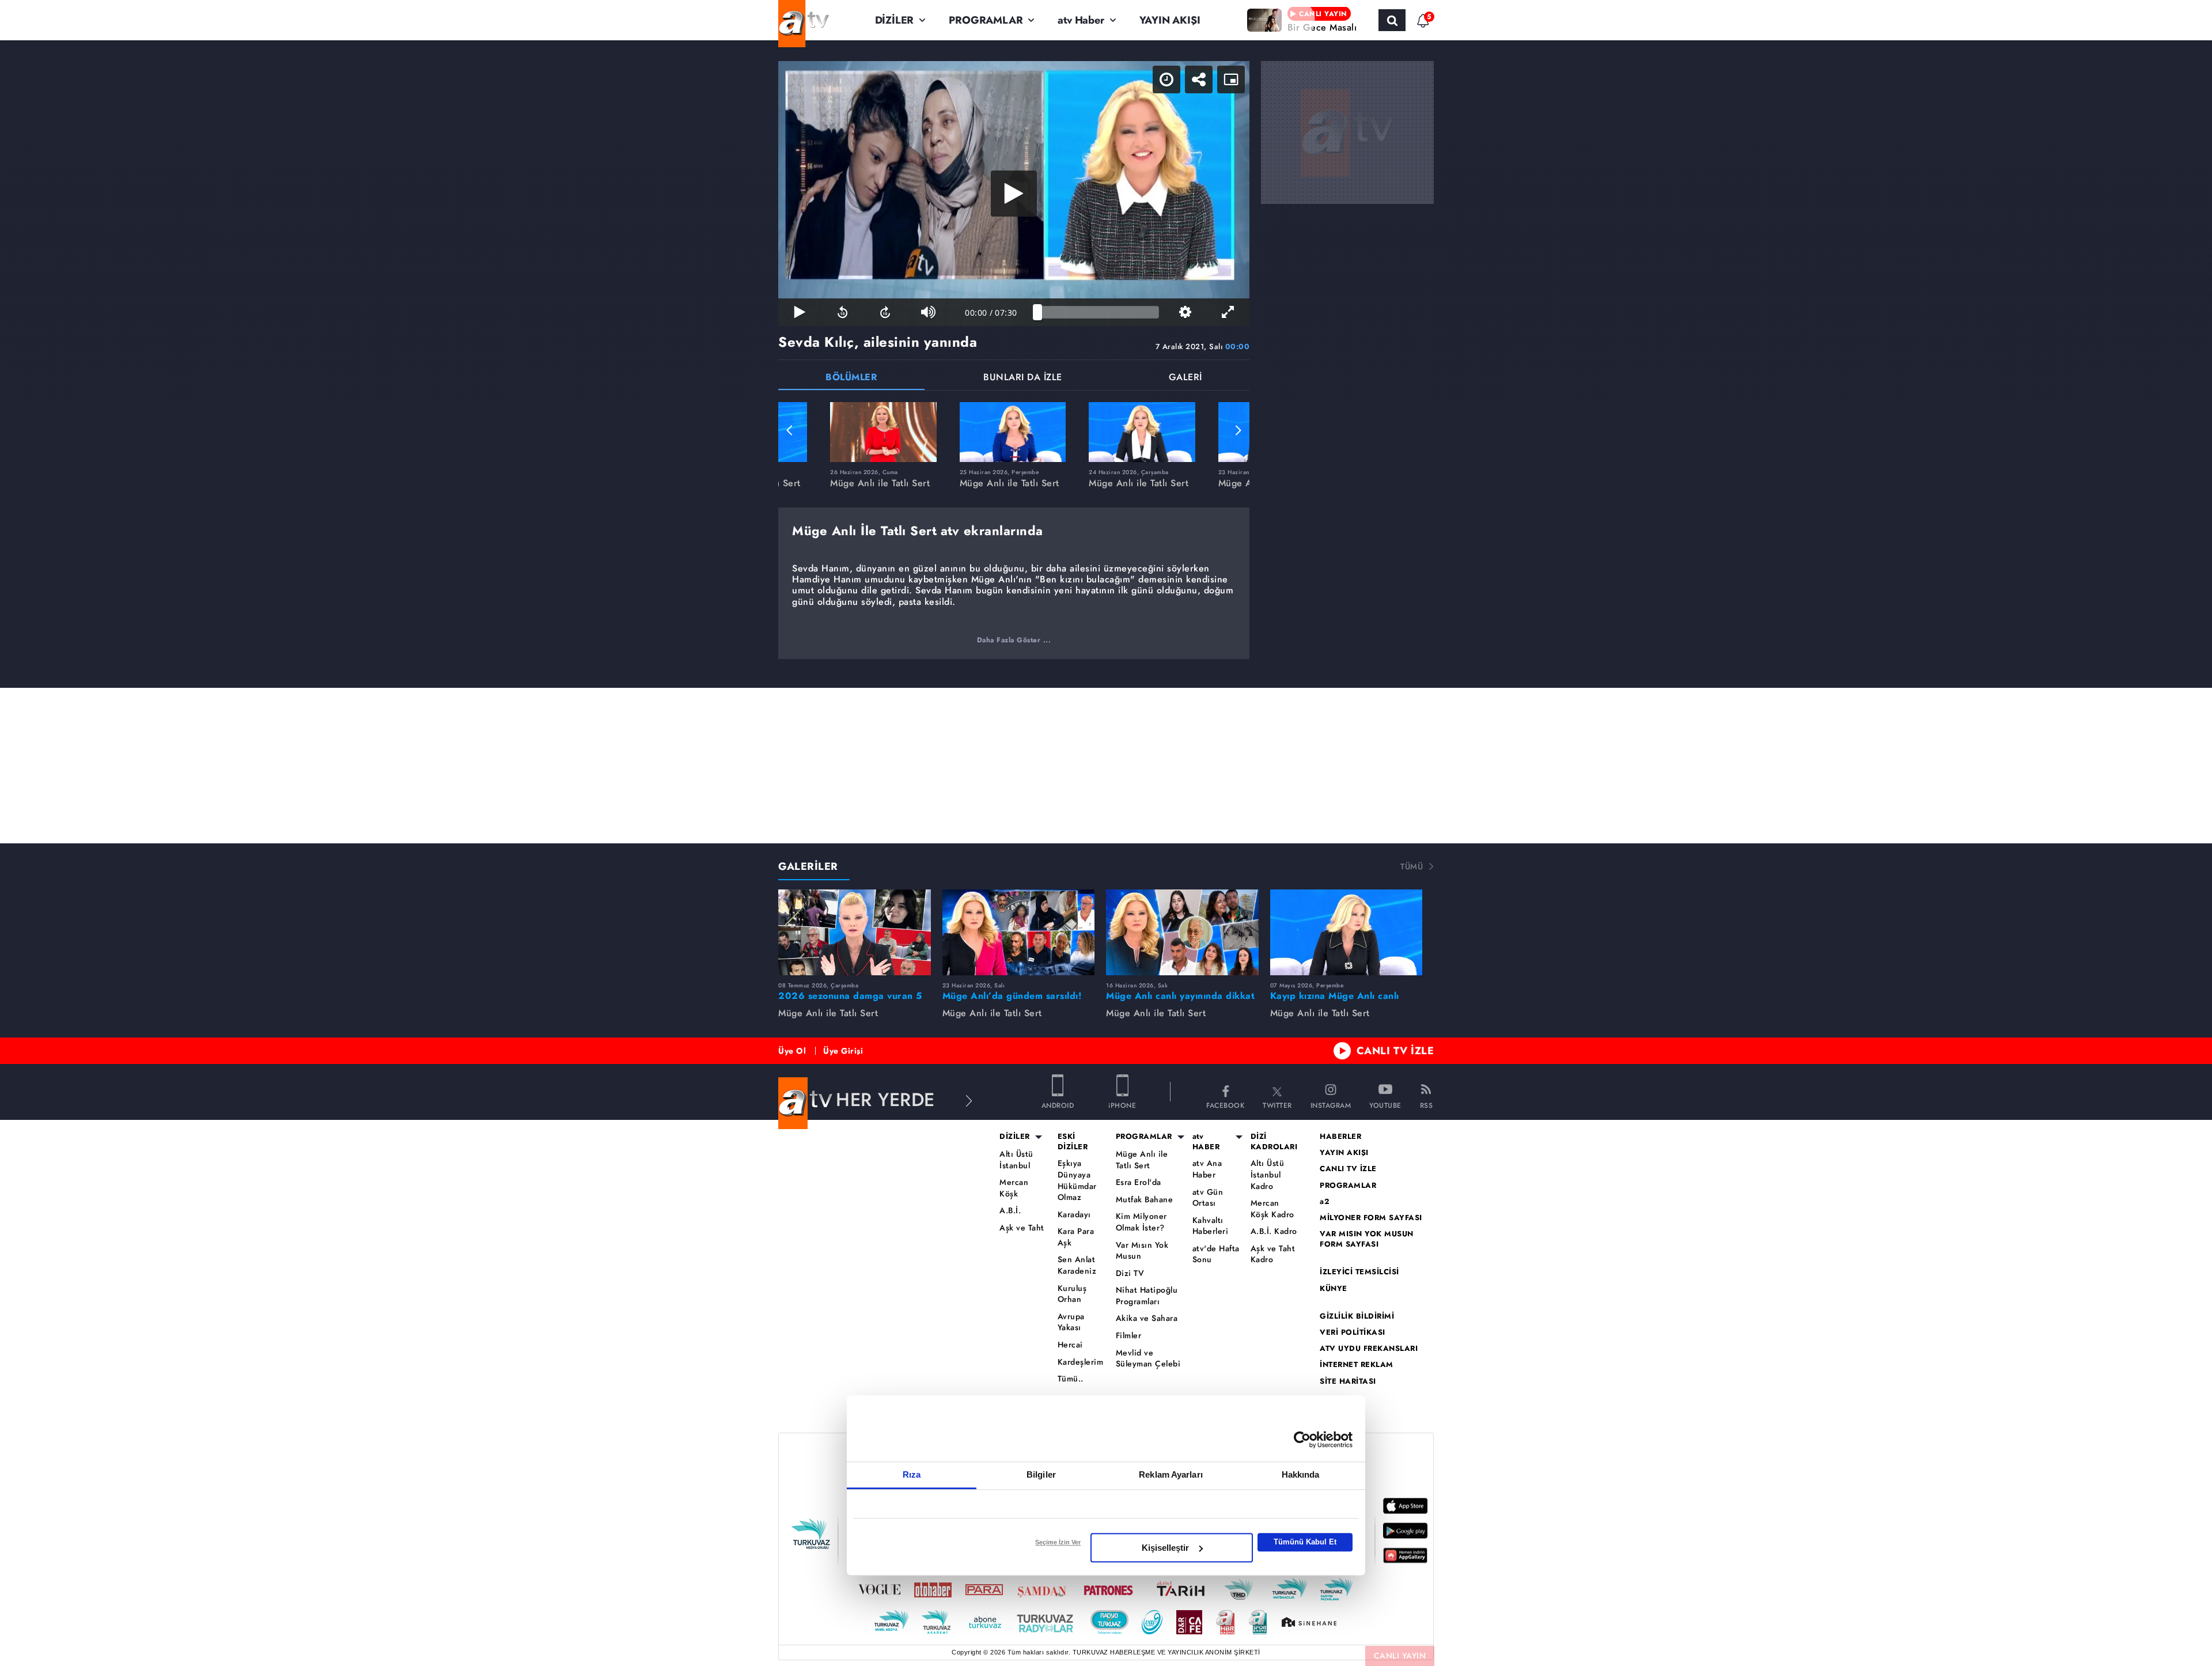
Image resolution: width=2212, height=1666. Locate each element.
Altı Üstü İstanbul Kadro (1268, 1175)
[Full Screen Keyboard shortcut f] (1228, 312)
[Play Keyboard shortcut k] (800, 312)
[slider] (1098, 312)
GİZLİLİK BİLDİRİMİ (1357, 1316)
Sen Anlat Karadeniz (1077, 1265)
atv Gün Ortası (1208, 1198)
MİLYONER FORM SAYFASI (1371, 1218)
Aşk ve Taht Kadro (1273, 1254)
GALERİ (1185, 378)
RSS (1427, 1105)
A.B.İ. (1010, 1211)
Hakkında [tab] (1301, 1474)
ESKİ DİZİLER (1073, 1142)
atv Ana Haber (1207, 1169)
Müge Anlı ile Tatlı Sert (1142, 1160)
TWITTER (1277, 1105)
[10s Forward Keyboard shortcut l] (885, 312)
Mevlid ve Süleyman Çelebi (1148, 1359)
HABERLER (1340, 1137)
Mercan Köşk (1014, 1188)
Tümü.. (1071, 1379)
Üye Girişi (843, 1051)
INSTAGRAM (1331, 1105)
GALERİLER (808, 866)
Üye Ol (792, 1051)
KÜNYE (1334, 1289)
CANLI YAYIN (1400, 1656)
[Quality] (1185, 312)
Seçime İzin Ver (1058, 1542)
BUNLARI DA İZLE (1023, 378)
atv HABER (1206, 1142)
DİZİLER (895, 20)
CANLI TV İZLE (1395, 1051)
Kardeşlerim (1081, 1362)
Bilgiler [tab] (1041, 1474)
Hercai (1070, 1345)
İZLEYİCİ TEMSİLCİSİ (1359, 1272)
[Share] (1199, 79)
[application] (1014, 194)
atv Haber (1081, 20)
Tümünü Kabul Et (1305, 1542)
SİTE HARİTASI (1348, 1381)
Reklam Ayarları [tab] (1171, 1474)
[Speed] (1166, 79)
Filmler (1129, 1336)
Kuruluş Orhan (1072, 1294)
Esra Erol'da (1139, 1182)
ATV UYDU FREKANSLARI (1369, 1349)
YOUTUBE (1385, 1105)
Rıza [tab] (912, 1474)
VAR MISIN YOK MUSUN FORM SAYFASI (1367, 1239)
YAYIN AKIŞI (1170, 20)
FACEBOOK (1225, 1105)
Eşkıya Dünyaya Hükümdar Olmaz (1077, 1180)
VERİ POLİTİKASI (1353, 1332)
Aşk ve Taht (1022, 1228)
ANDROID (1058, 1105)
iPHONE (1122, 1105)
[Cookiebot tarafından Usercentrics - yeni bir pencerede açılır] (1302, 1440)
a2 (1325, 1202)
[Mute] (928, 312)
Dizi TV (1130, 1273)
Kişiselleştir (1165, 1548)
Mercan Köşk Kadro (1272, 1209)
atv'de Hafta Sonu (1216, 1254)
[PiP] (1231, 79)
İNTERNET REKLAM (1357, 1365)
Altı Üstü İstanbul (1016, 1160)
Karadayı (1074, 1215)
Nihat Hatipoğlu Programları (1147, 1296)
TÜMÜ (1412, 866)
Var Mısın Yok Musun (1142, 1251)
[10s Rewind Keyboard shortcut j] (842, 312)
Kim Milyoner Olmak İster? (1141, 1222)
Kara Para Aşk (1076, 1237)
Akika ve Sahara (1147, 1318)
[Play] (1014, 194)
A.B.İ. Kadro (1274, 1231)
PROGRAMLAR (986, 20)
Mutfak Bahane (1145, 1200)
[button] (790, 430)
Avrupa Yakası (1071, 1322)
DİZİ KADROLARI (1274, 1142)
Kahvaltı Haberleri (1211, 1226)
